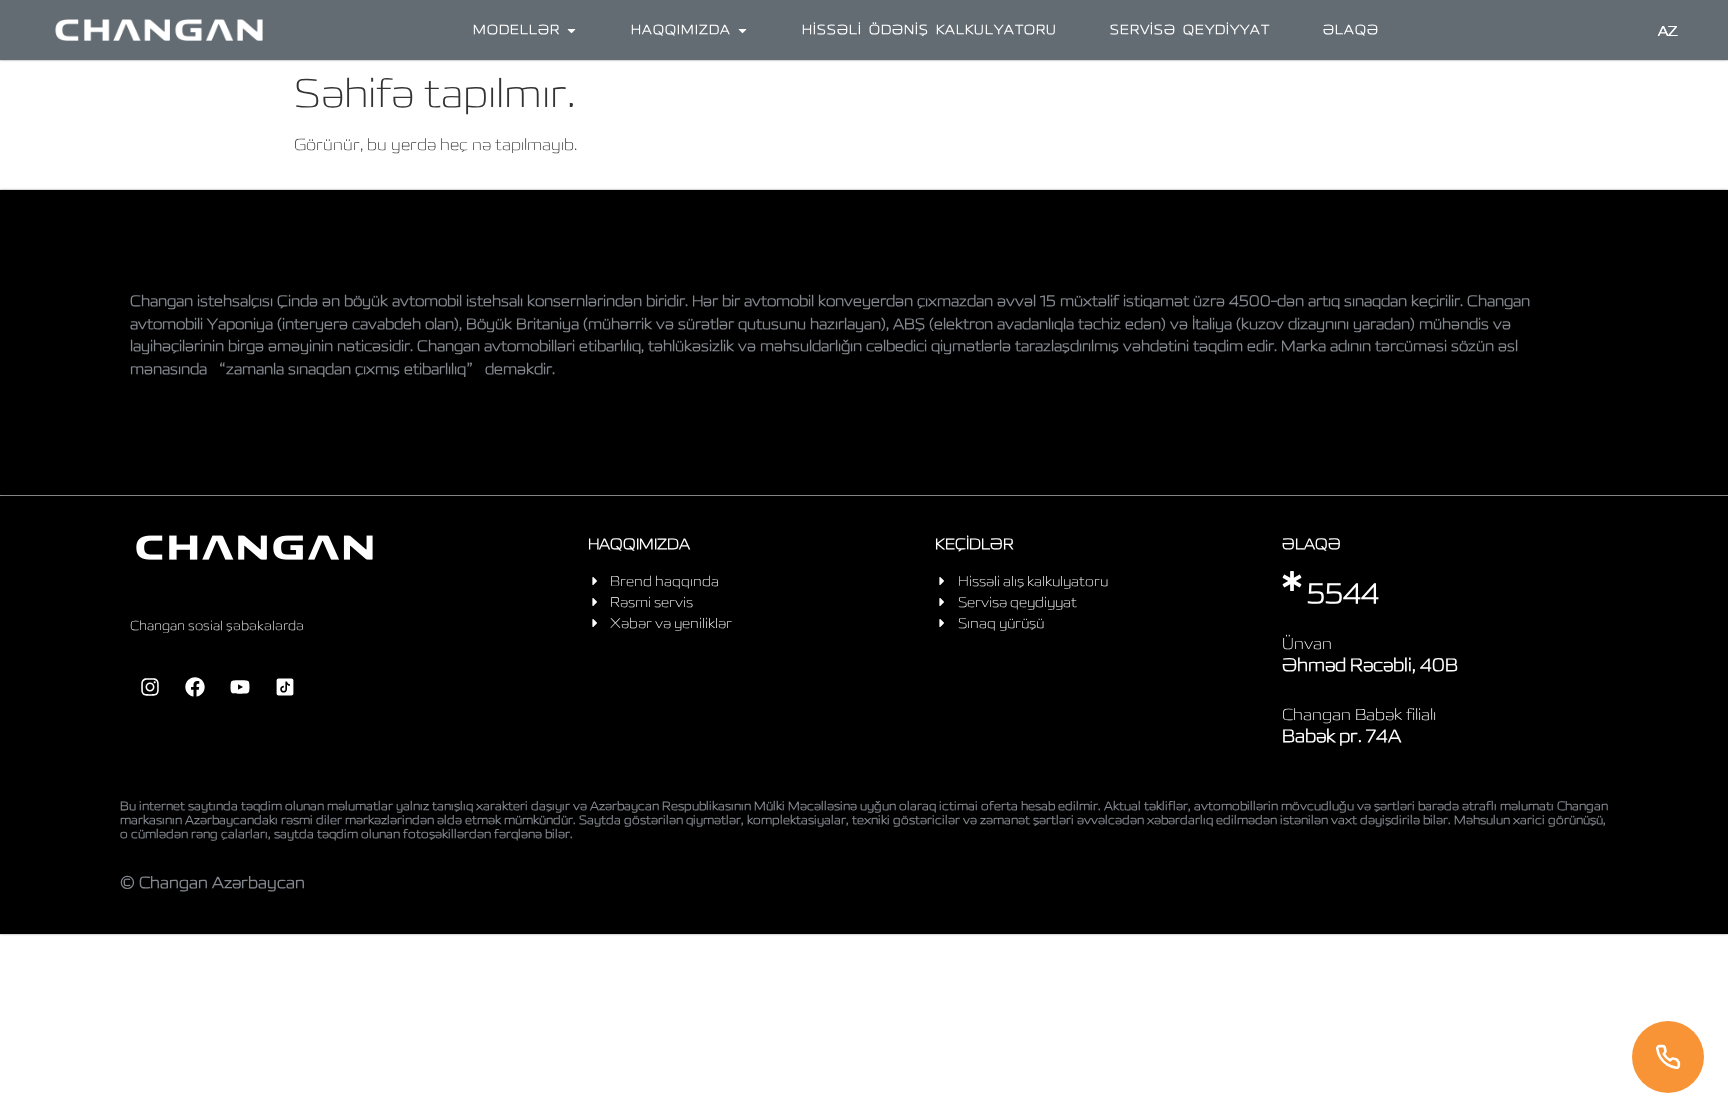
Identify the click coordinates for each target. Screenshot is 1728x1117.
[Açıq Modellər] (571, 30)
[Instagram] (150, 687)
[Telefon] (1668, 1057)
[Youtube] (240, 687)
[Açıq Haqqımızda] (742, 30)
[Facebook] (195, 687)
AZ (1668, 31)
